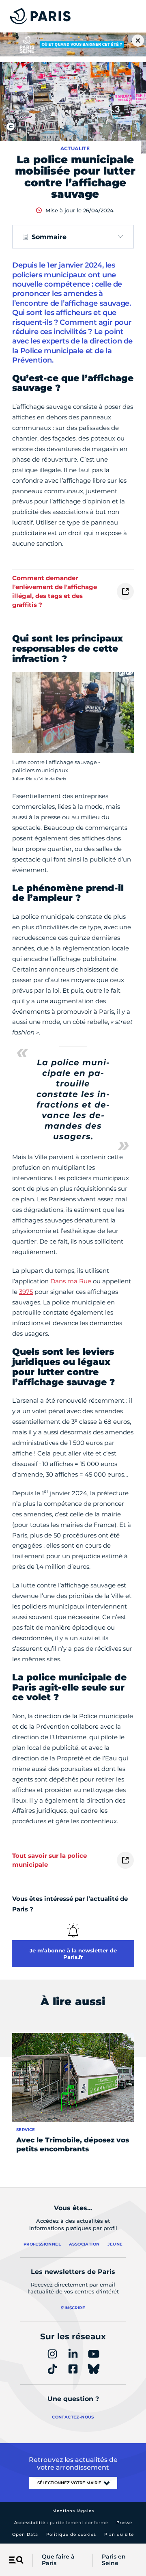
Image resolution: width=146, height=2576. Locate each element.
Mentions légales (73, 2511)
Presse (124, 2523)
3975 (26, 1292)
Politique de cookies (71, 2534)
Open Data (25, 2534)
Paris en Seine (114, 2560)
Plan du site (119, 2534)
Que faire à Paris (58, 2560)
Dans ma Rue (71, 1281)
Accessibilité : (61, 2523)
